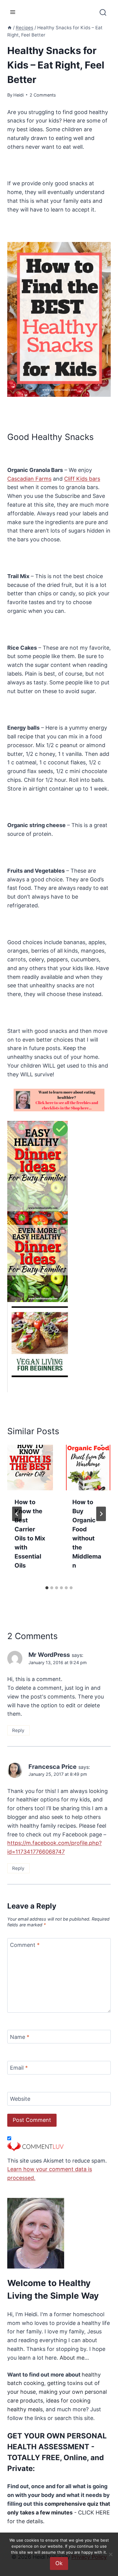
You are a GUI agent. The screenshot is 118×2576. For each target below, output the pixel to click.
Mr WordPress (49, 1655)
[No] (110, 2554)
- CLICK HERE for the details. (59, 2512)
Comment (25, 1945)
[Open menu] (13, 12)
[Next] (101, 1514)
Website (20, 2099)
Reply (18, 1730)
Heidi (18, 95)
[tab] (47, 1588)
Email (19, 2068)
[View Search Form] (103, 15)
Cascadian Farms (29, 479)
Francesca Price (52, 1767)
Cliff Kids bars (82, 479)
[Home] (10, 28)
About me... (74, 2358)
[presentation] (30, 1468)
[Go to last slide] (17, 1514)
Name (20, 2037)
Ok (59, 2563)
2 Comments (43, 95)
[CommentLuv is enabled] (59, 2147)
